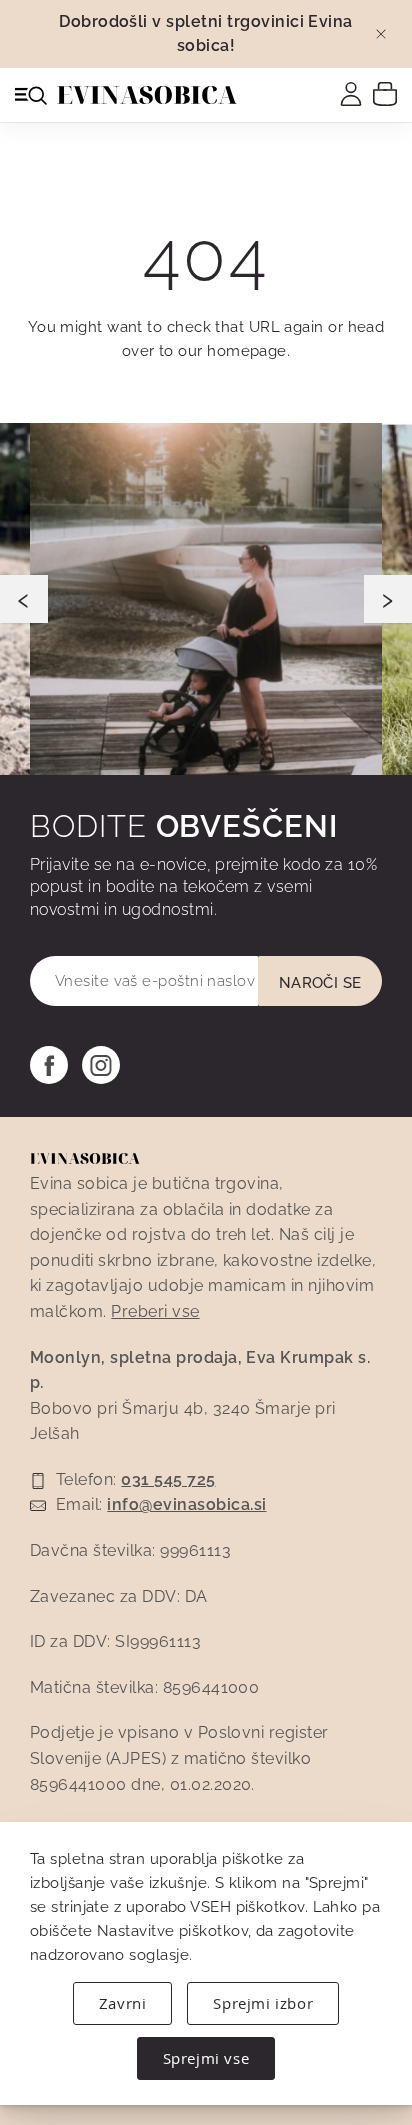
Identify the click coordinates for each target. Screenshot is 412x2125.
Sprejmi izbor (263, 2003)
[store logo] (147, 95)
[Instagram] (101, 1065)
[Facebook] (49, 1065)
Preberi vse (155, 1311)
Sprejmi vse (206, 2058)
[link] (351, 94)
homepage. (248, 351)
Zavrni (123, 2003)
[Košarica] (385, 93)
